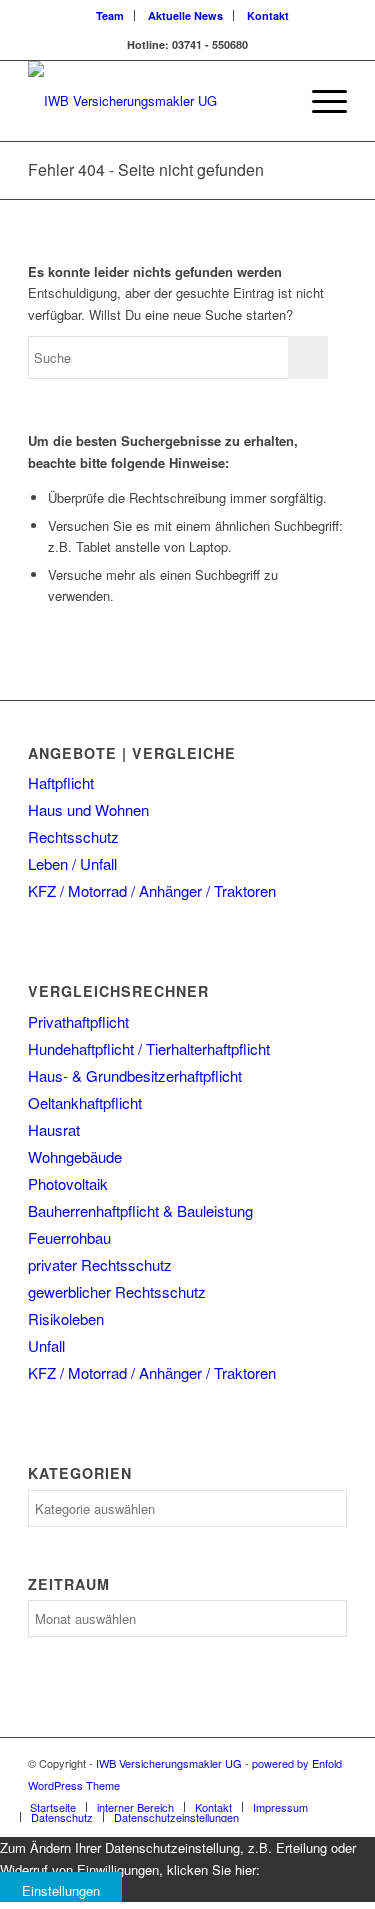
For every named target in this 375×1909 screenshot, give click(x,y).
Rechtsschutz (73, 836)
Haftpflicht (61, 782)
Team (110, 15)
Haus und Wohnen (88, 809)
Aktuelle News (185, 15)
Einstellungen (61, 1890)
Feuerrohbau (69, 1237)
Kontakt (268, 15)
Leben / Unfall (72, 863)
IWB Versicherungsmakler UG (169, 1763)
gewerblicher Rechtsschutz (117, 1291)
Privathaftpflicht (78, 1021)
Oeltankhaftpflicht (85, 1102)
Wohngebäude (75, 1156)
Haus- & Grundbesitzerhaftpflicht (135, 1075)
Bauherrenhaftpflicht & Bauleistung (140, 1210)
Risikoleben (66, 1318)
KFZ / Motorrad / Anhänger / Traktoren (152, 890)
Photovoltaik (68, 1183)
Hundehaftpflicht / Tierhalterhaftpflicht (149, 1048)
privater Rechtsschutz (100, 1264)
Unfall (46, 1345)
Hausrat (54, 1129)
